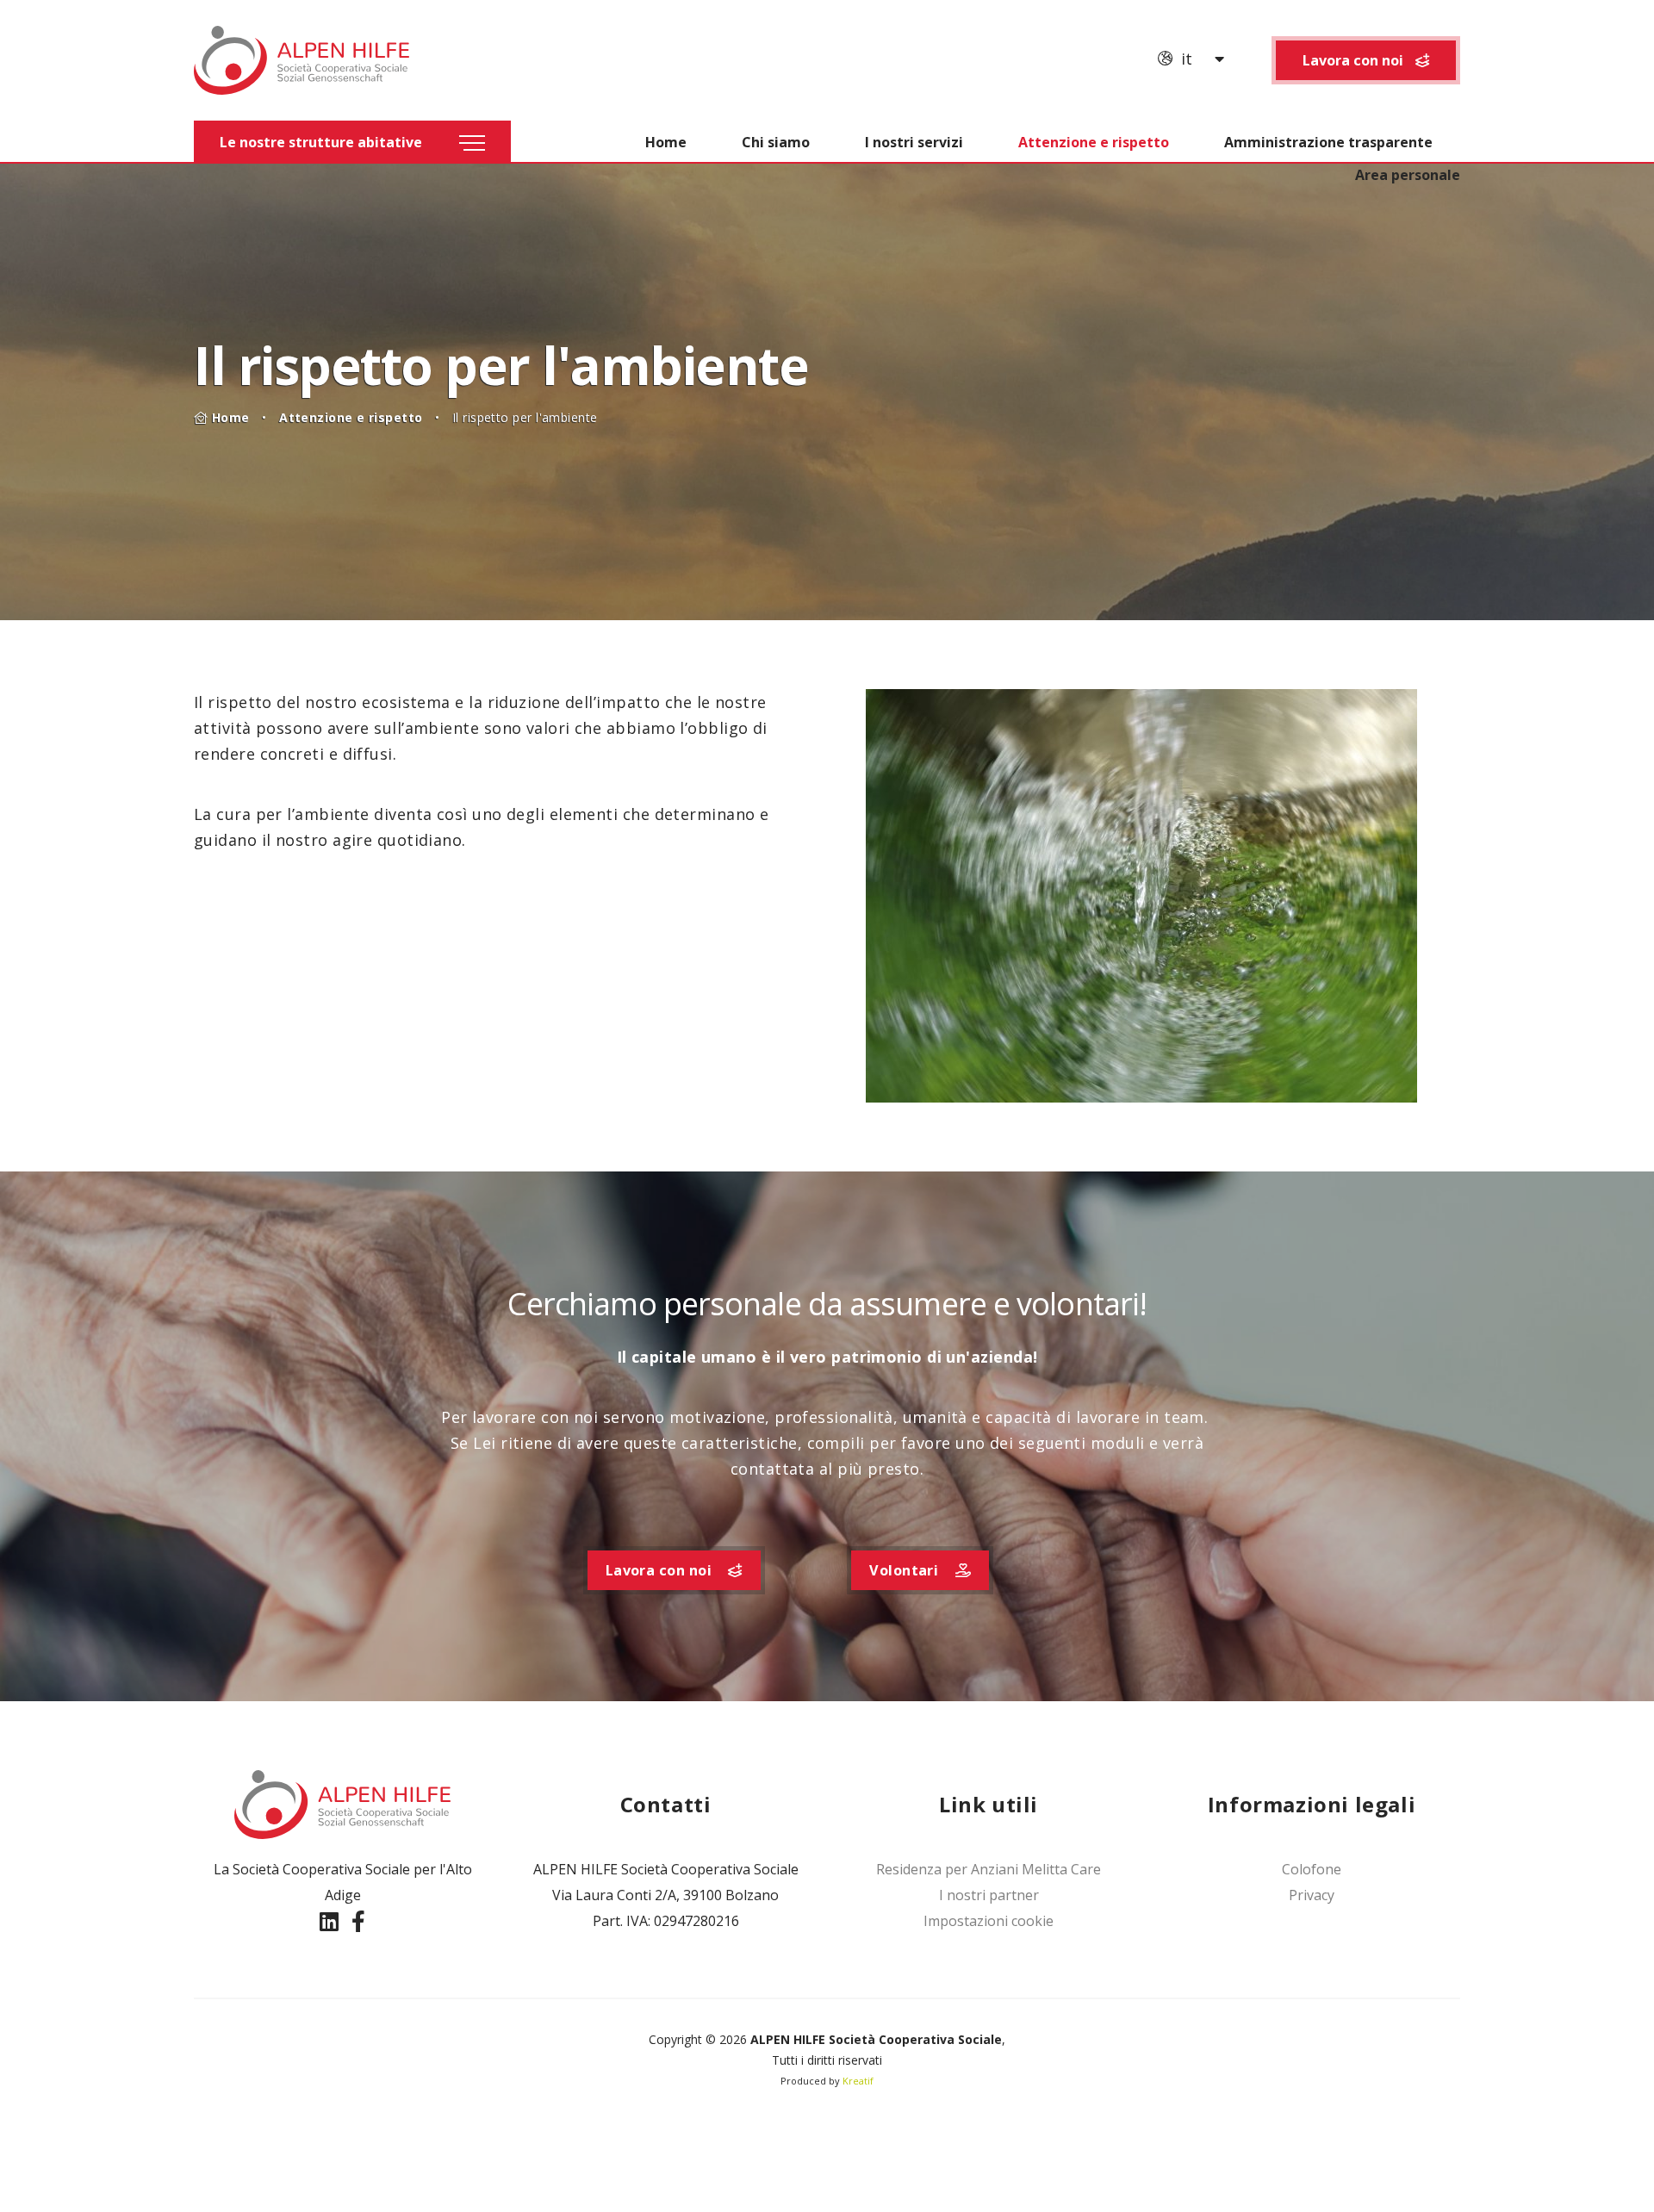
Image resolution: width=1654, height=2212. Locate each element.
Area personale (1408, 175)
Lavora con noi (1355, 60)
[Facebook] (358, 1921)
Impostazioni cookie (989, 1921)
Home (666, 142)
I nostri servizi (914, 142)
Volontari (906, 1570)
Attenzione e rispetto (1094, 142)
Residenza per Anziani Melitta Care (989, 1869)
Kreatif (858, 2081)
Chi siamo (776, 142)
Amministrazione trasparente (1328, 142)
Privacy (1312, 1895)
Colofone (1312, 1869)
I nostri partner (989, 1895)
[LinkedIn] (332, 1921)
